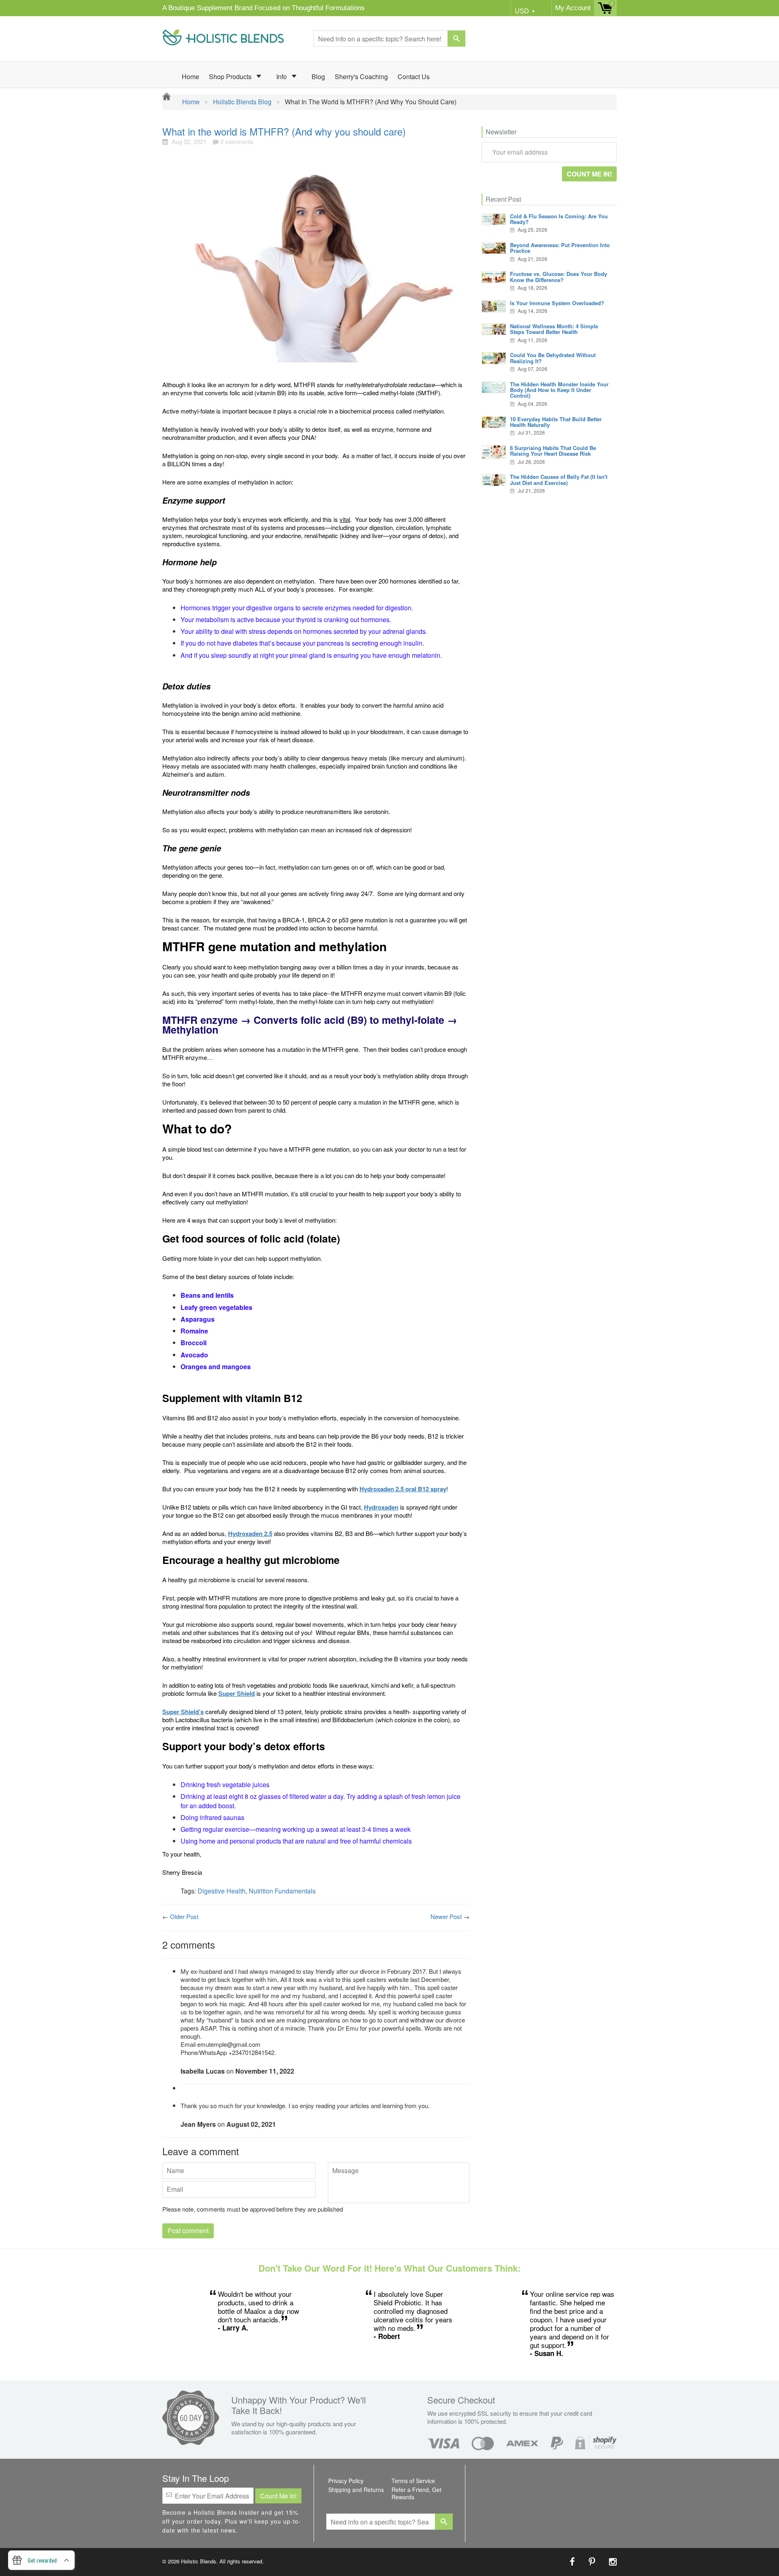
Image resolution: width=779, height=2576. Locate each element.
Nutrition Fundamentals (282, 1891)
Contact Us (414, 76)
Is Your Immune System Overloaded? (557, 303)
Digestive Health (222, 1891)
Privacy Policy (346, 2481)
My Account (573, 8)
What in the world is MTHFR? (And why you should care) (284, 131)
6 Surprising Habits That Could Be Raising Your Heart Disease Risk (553, 451)
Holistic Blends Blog (242, 102)
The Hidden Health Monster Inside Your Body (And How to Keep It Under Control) (559, 390)
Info (282, 76)
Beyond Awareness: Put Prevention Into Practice (560, 248)
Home (190, 76)
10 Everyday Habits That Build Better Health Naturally (556, 422)
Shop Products (231, 76)
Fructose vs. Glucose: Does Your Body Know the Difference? (558, 277)
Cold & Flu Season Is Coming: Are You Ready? (559, 219)
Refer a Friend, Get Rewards (416, 2493)
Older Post (184, 1916)
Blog (318, 76)
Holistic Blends (199, 2561)
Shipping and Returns (356, 2490)
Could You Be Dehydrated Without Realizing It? (553, 358)
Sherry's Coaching (361, 76)
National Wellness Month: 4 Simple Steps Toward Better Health (554, 329)
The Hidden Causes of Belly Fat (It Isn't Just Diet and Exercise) (559, 479)
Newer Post (446, 1916)
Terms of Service (413, 2481)
